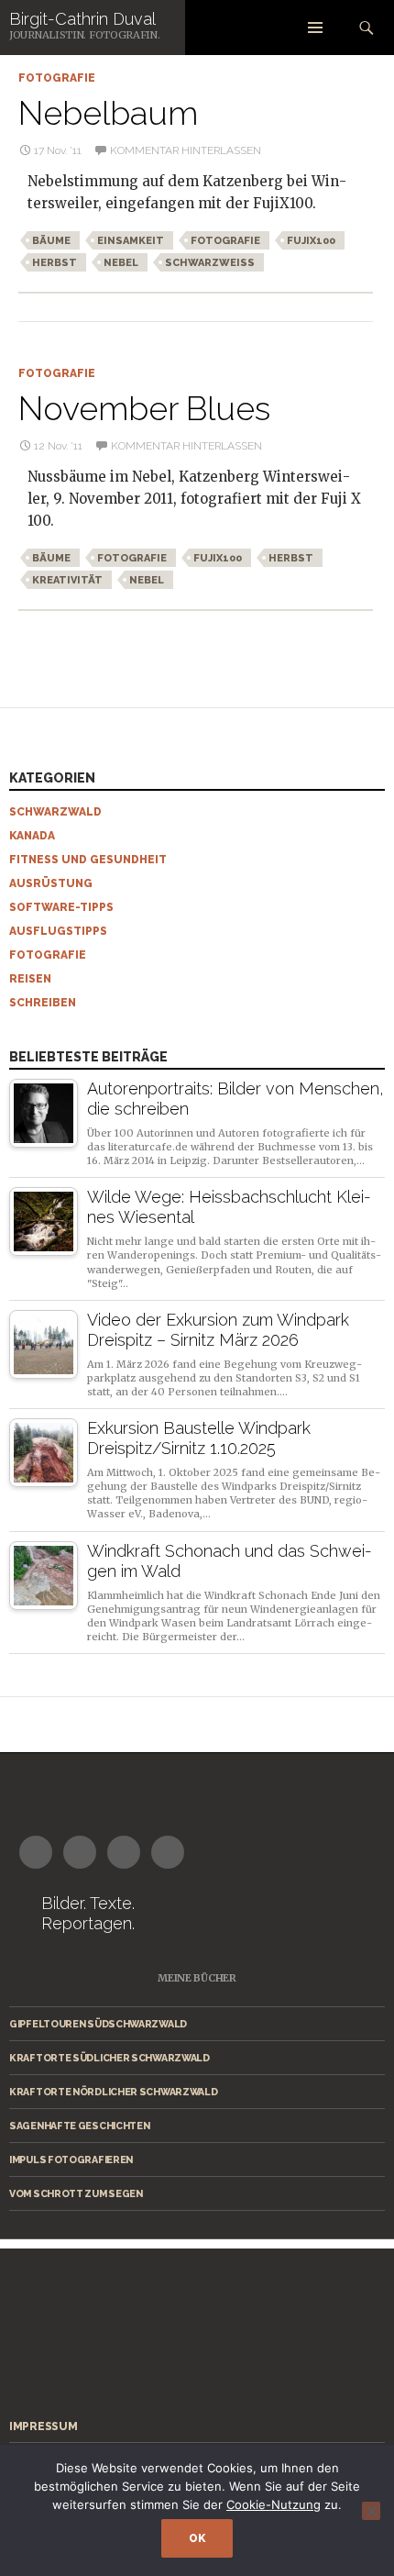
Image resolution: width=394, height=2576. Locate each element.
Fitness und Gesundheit (88, 860)
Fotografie (57, 78)
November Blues (144, 408)
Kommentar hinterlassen (186, 150)
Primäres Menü (315, 28)
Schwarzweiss (210, 263)
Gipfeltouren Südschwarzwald (98, 2024)
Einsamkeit (131, 241)
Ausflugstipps (58, 931)
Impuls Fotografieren (71, 2160)
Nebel (121, 263)
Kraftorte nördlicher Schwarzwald (113, 2092)
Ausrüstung (51, 883)
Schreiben (43, 1003)
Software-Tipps (61, 907)
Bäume (51, 241)
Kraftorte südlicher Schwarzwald (109, 2058)
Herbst (55, 263)
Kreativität (67, 580)
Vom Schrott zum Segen (76, 2193)
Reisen (30, 979)
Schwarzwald (55, 812)
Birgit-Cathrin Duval (82, 19)
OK (197, 2538)
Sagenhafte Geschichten (79, 2126)
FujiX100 (311, 241)
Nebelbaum (108, 113)
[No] (371, 2511)
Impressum (43, 2426)
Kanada (32, 836)
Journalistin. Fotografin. (85, 35)
